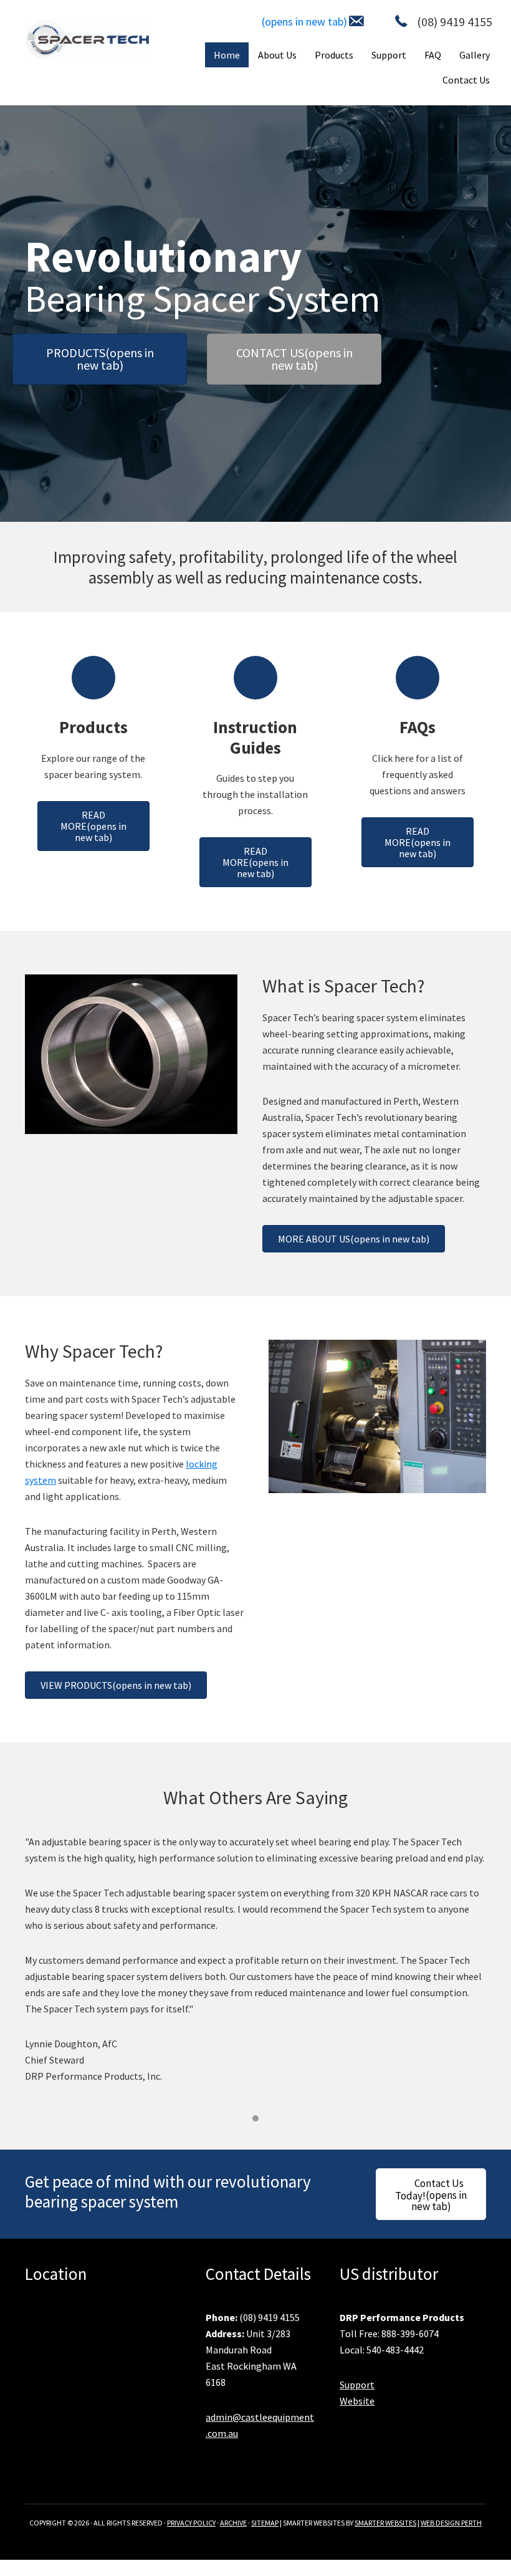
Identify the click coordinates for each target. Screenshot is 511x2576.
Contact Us (466, 80)
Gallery (475, 55)
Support (389, 55)
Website (357, 2401)
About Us (277, 55)
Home (227, 55)
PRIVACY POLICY (191, 2523)
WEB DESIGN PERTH (451, 2523)
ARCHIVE (233, 2523)
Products (334, 55)
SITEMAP (265, 2523)
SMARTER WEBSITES (385, 2523)
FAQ (433, 55)
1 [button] (255, 2118)
